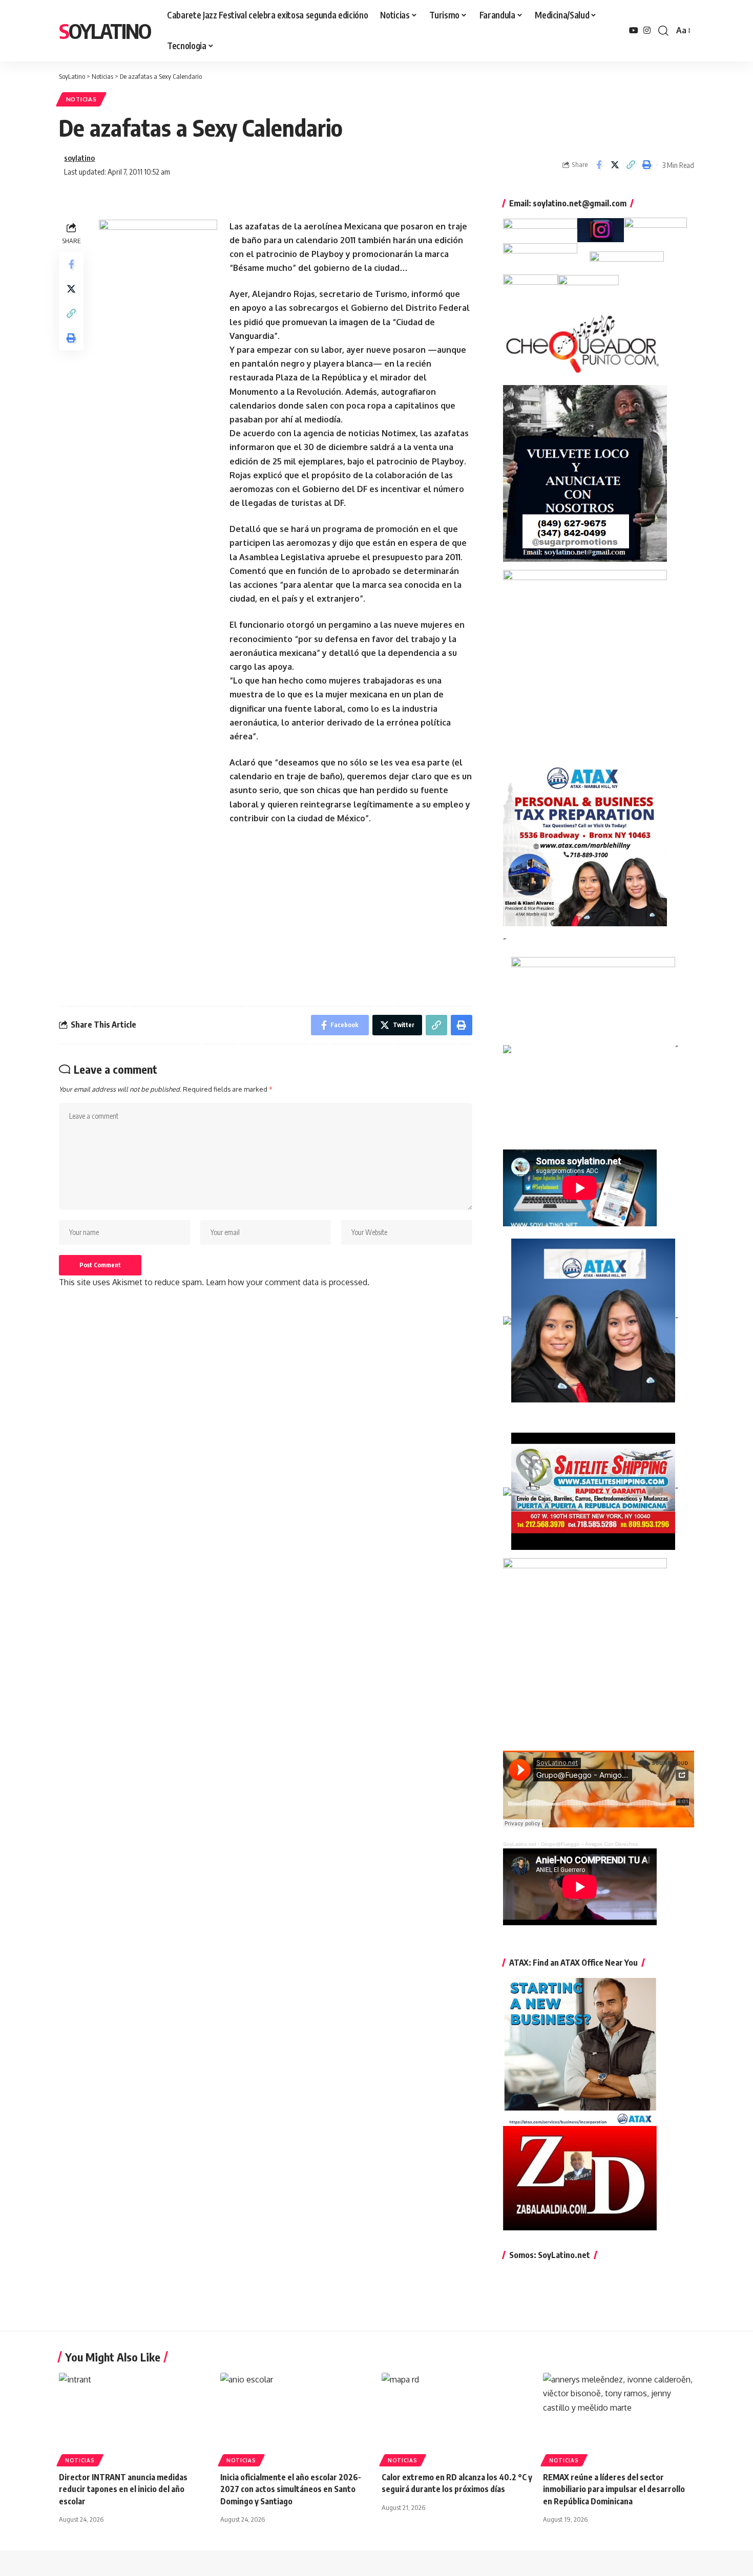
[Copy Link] (631, 165)
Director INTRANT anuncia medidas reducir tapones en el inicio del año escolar (123, 2489)
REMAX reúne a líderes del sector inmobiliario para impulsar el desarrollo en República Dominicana (614, 2489)
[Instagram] (647, 30)
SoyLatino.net (520, 1844)
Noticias (81, 99)
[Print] (646, 165)
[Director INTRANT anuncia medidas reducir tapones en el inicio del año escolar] (134, 2418)
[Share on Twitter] (615, 165)
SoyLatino (105, 31)
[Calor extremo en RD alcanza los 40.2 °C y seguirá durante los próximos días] (457, 2418)
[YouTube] (634, 30)
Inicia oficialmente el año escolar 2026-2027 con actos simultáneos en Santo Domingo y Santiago (291, 2489)
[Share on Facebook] (599, 165)
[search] (663, 31)
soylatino (79, 158)
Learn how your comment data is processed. (288, 1282)
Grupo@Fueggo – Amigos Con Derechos (589, 1844)
